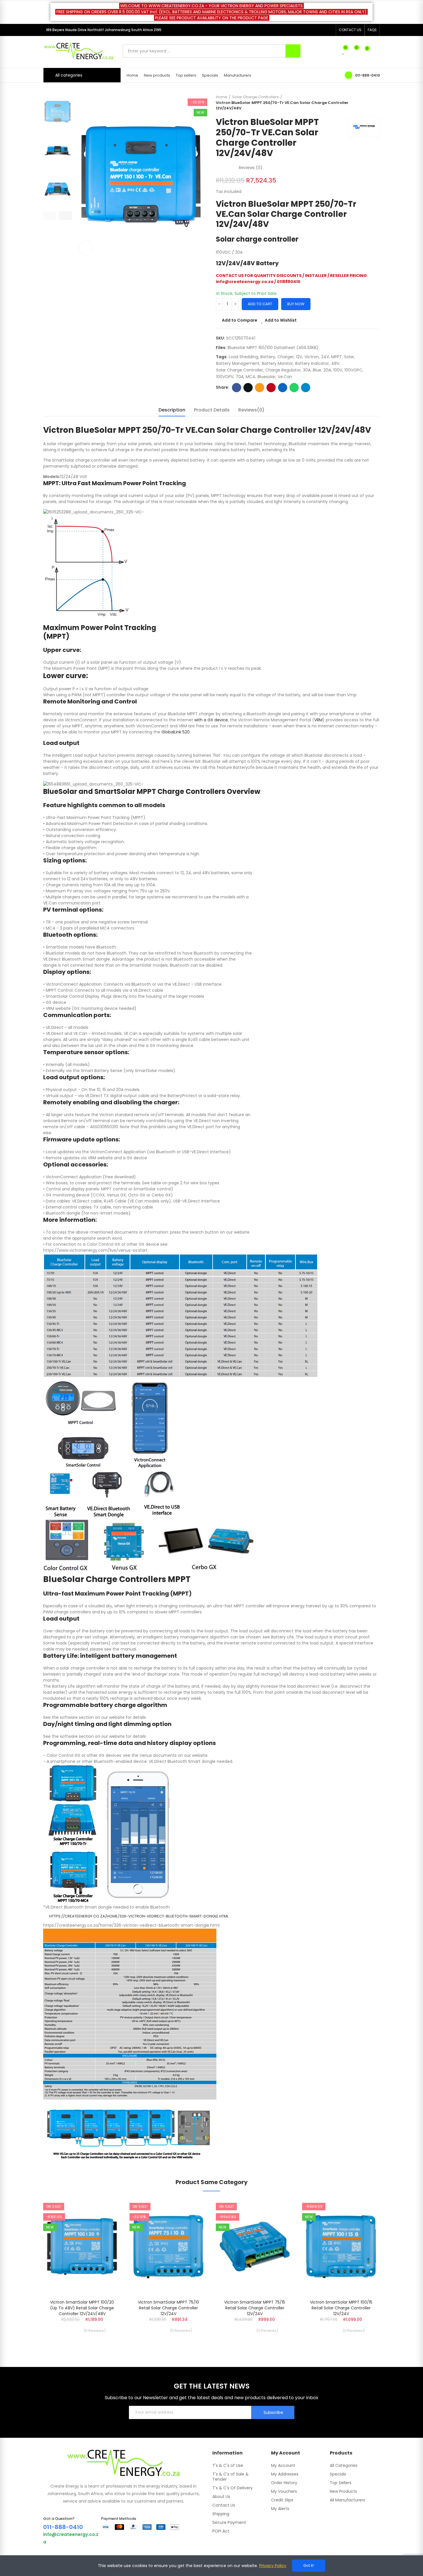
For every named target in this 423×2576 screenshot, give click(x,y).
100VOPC (353, 370)
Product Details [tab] (212, 410)
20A (327, 370)
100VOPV (225, 377)
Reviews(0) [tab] (251, 410)
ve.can (285, 377)
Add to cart (260, 304)
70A (240, 377)
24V (325, 357)
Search (293, 51)
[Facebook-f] (321, 30)
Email (260, 388)
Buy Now (296, 304)
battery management (238, 363)
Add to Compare (240, 320)
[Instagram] (330, 30)
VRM (318, 720)
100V (338, 370)
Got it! (309, 2565)
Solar (349, 357)
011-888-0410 (367, 75)
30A (307, 370)
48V (335, 363)
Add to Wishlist (281, 320)
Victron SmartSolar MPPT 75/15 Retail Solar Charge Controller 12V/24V (255, 2308)
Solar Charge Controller (240, 370)
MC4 (250, 377)
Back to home (368, 103)
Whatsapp (294, 388)
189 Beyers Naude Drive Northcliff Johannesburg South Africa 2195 (104, 30)
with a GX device (211, 720)
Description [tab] (172, 410)
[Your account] (377, 51)
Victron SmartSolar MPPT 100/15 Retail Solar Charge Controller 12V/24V (341, 2308)
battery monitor (277, 363)
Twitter (248, 388)
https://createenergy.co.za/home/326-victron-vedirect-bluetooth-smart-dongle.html (139, 1916)
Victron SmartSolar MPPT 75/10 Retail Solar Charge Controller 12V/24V (168, 2308)
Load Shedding (243, 357)
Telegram (306, 388)
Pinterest (271, 388)
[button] (350, 30)
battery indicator (312, 363)
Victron (312, 357)
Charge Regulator (283, 370)
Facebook (237, 388)
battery (268, 357)
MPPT (337, 357)
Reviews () (251, 168)
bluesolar (266, 377)
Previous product (361, 103)
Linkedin (283, 388)
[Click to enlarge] (86, 248)
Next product (376, 103)
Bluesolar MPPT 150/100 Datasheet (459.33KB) (273, 348)
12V (299, 357)
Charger (286, 357)
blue (317, 370)
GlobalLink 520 (176, 732)
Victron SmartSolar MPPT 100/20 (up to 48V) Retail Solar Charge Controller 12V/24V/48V (82, 2308)
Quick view (106, 2232)
